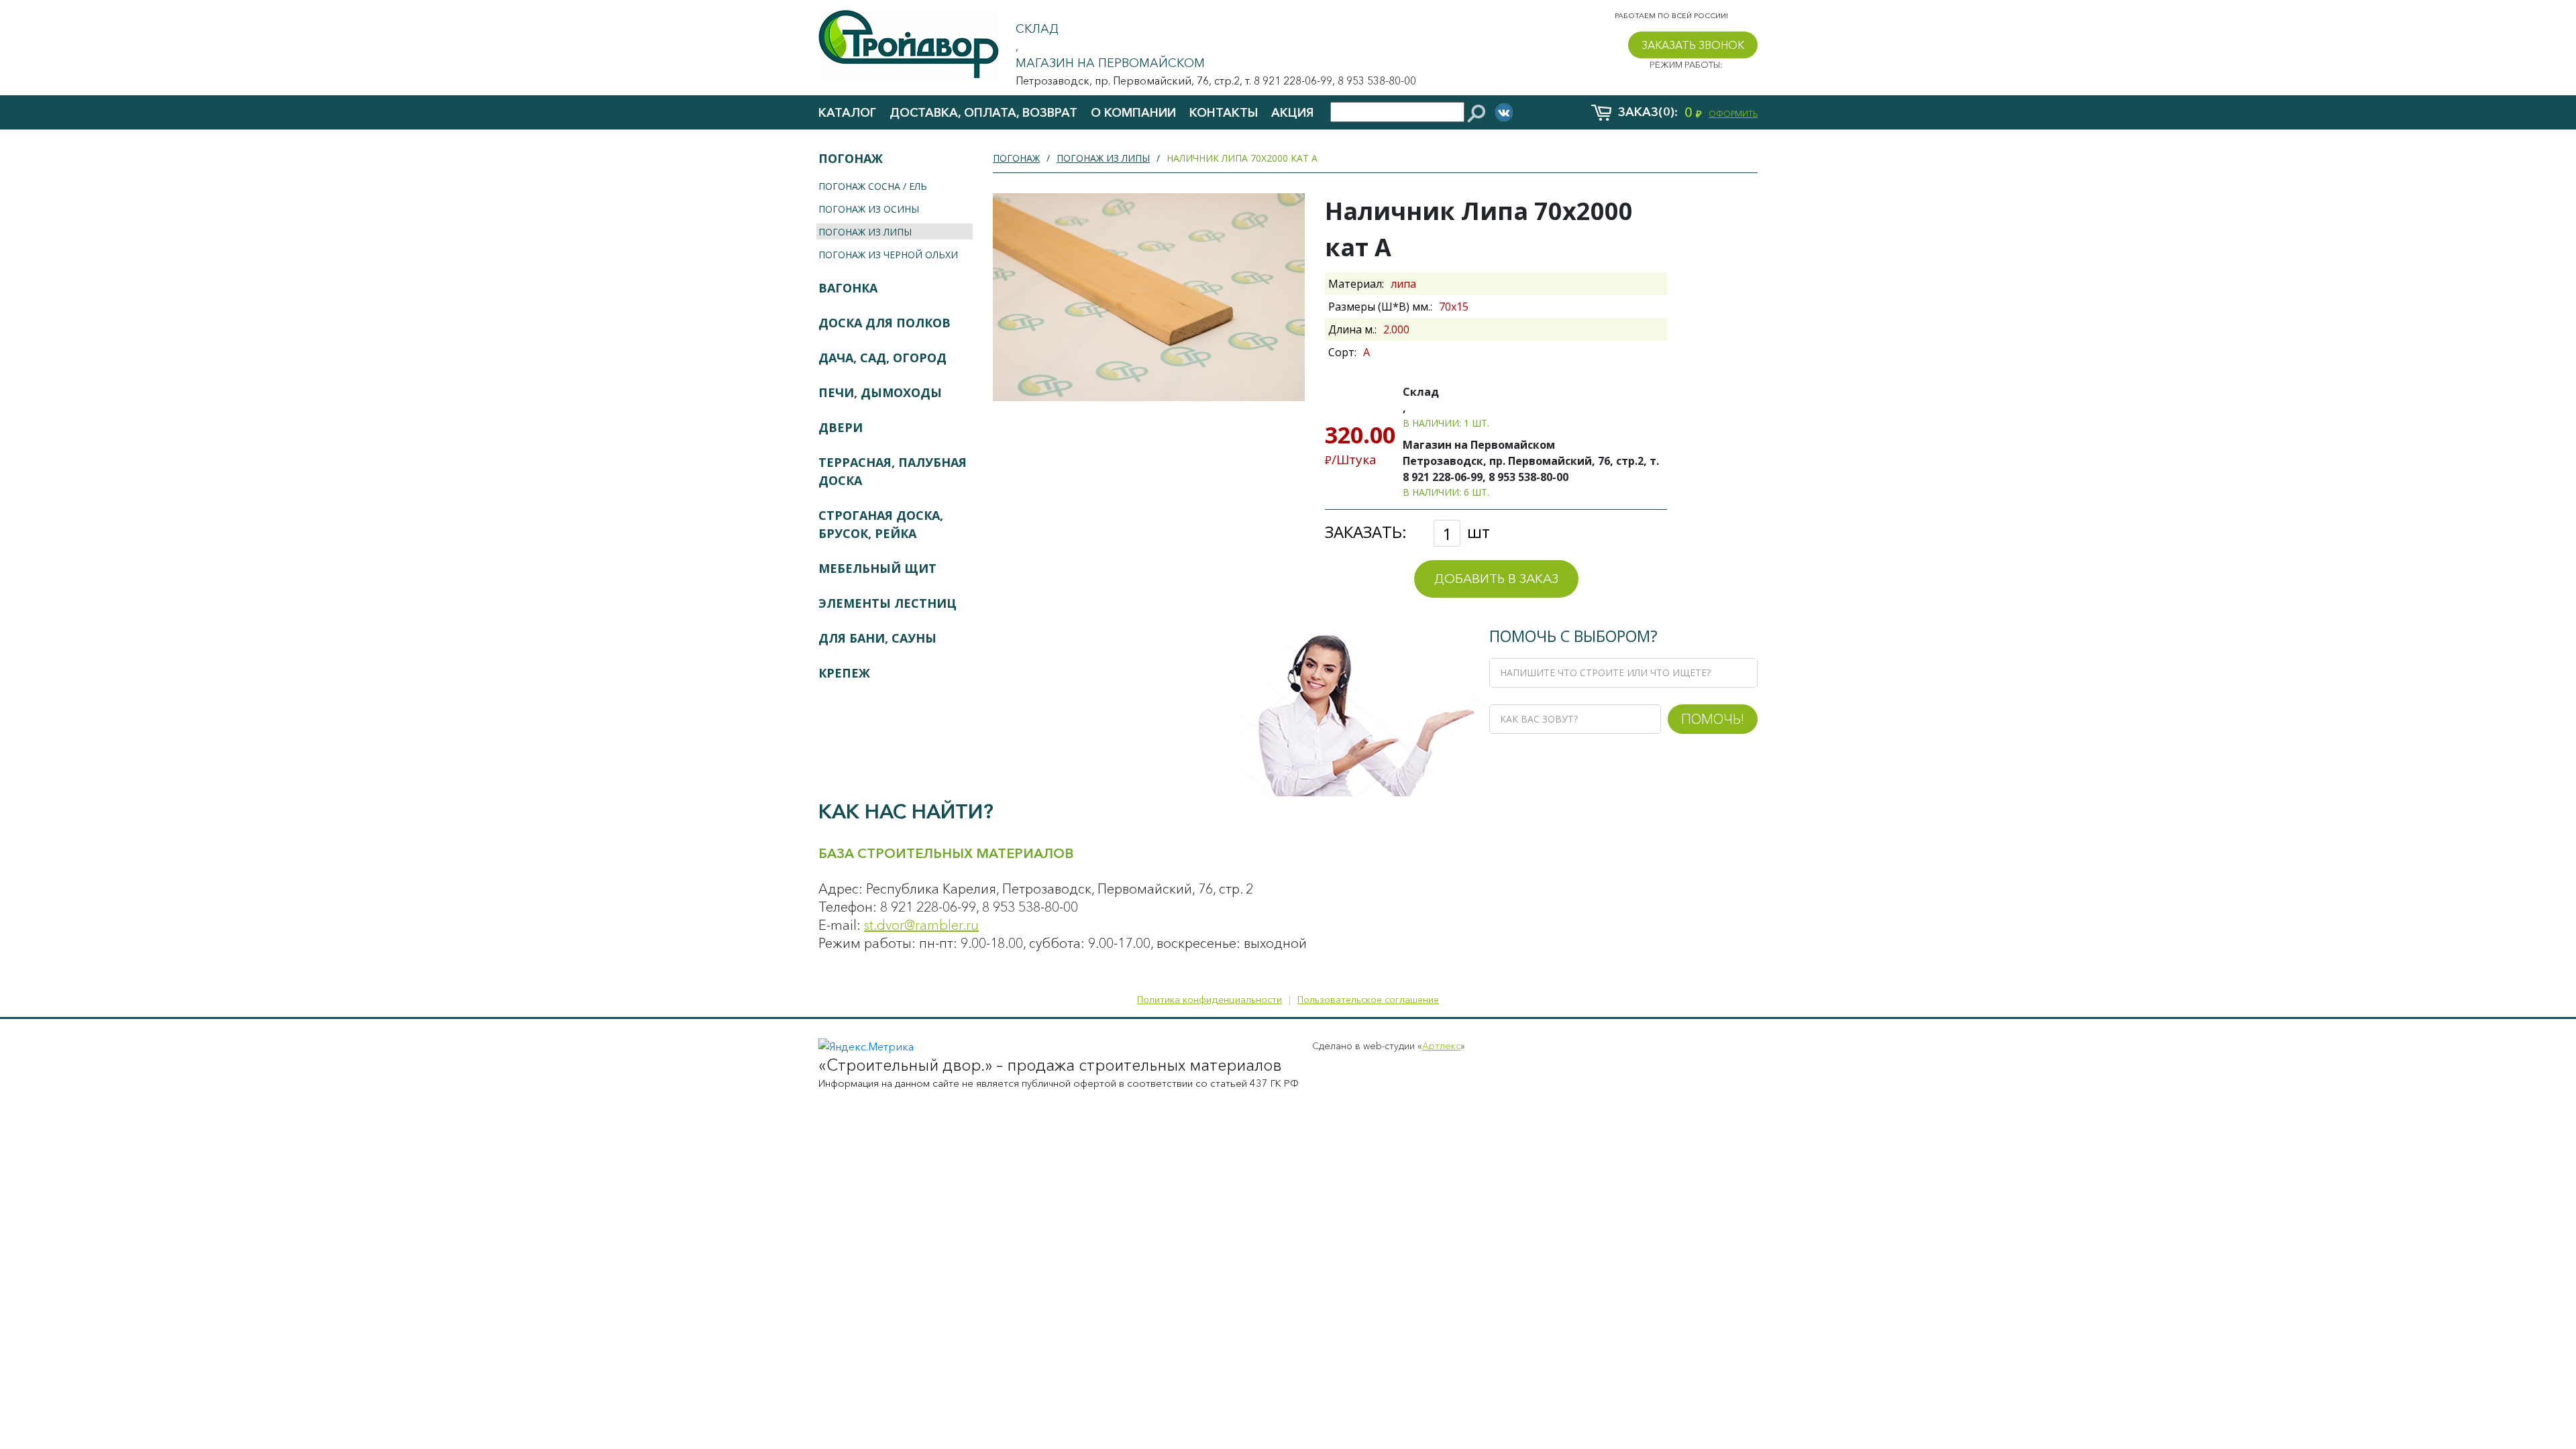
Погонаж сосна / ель (873, 186)
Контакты (1224, 113)
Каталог (847, 113)
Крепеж (844, 673)
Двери (841, 427)
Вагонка (848, 288)
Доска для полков (884, 323)
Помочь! (1713, 718)
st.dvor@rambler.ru (921, 925)
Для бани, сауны (877, 638)
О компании (1133, 113)
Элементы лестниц (888, 603)
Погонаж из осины (869, 209)
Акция (1292, 113)
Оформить (1733, 114)
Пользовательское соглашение (1368, 1000)
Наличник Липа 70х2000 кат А (1242, 158)
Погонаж (851, 158)
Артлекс (1441, 1046)
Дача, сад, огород (882, 358)
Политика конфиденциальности (1210, 1000)
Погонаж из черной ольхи (888, 255)
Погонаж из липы (865, 232)
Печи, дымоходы (880, 392)
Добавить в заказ (1496, 579)
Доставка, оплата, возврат (983, 113)
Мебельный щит (877, 568)
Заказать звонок (1693, 45)
